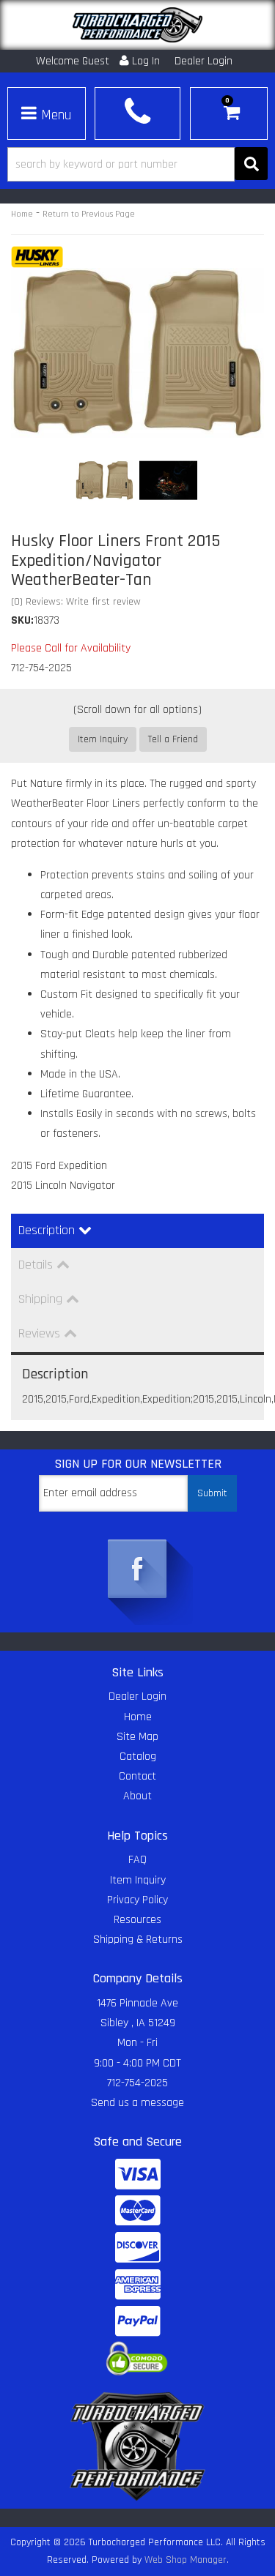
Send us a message (137, 2103)
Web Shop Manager (186, 2560)
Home (22, 214)
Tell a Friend (173, 739)
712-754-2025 (137, 2083)
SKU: (22, 620)
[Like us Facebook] (138, 1570)
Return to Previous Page (89, 214)
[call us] (137, 112)
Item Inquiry (103, 739)
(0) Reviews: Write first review (76, 602)
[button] (137, 164)
